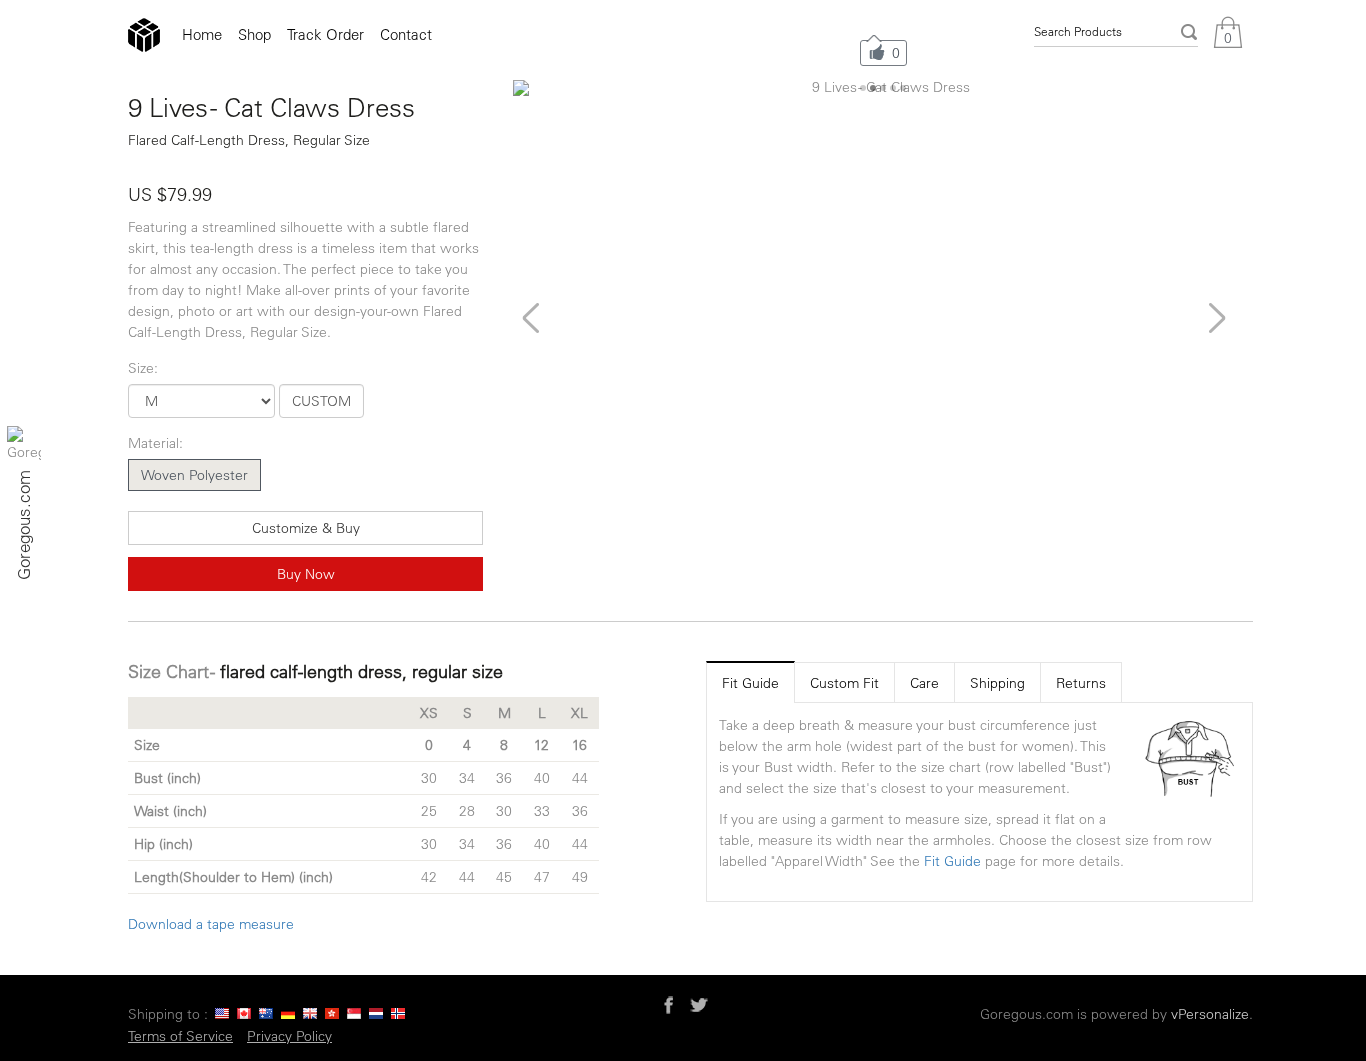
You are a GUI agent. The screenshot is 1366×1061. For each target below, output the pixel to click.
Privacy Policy (289, 1036)
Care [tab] (924, 683)
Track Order (325, 34)
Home (202, 34)
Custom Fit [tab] (844, 683)
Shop (254, 34)
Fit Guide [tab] (750, 683)
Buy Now (306, 574)
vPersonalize (1210, 1014)
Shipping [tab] (997, 683)
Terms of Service (180, 1036)
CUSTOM (321, 401)
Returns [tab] (1081, 683)
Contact (406, 34)
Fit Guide (952, 861)
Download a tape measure (211, 924)
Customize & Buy (306, 528)
